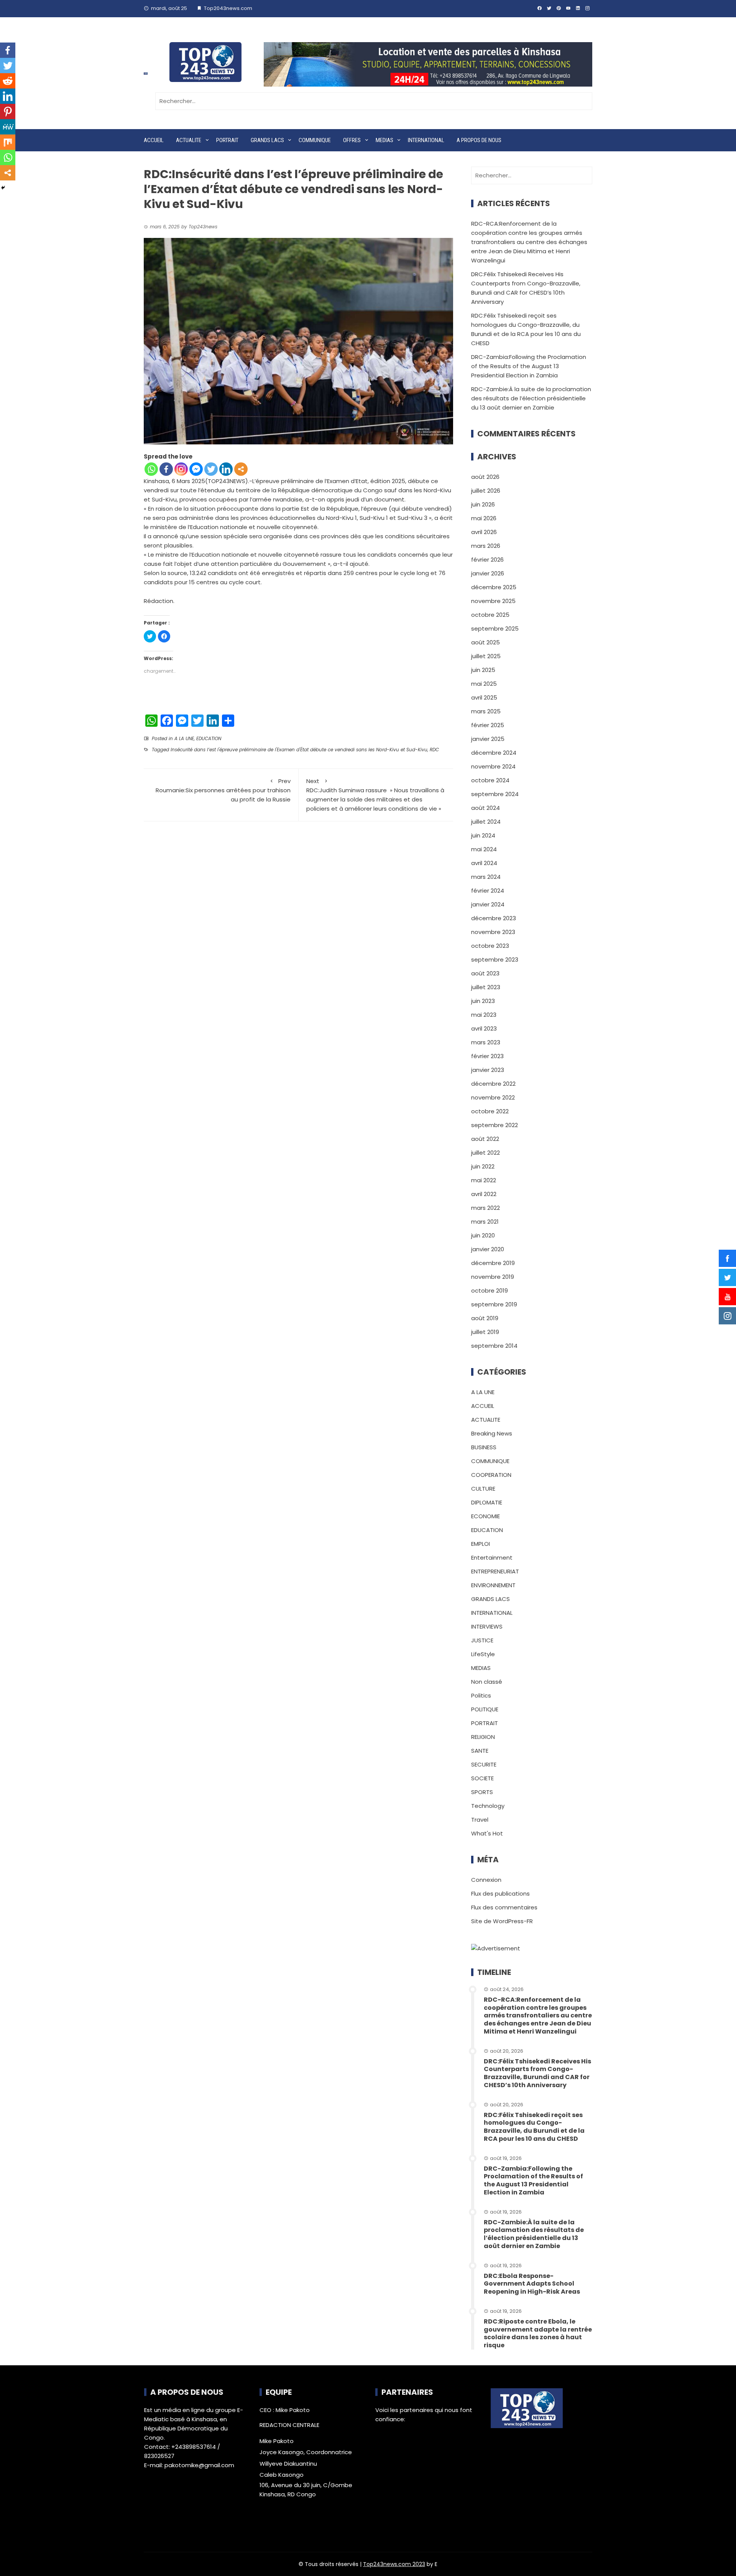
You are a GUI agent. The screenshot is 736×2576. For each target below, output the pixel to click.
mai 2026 (484, 518)
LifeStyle (483, 1654)
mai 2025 (484, 684)
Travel (480, 1820)
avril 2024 (484, 863)
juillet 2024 (486, 822)
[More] (241, 469)
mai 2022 (484, 1180)
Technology (488, 1806)
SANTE (480, 1751)
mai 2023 (484, 1015)
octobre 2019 (490, 1290)
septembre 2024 (495, 794)
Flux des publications (500, 1893)
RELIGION (483, 1737)
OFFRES (352, 140)
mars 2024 (486, 877)
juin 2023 (483, 1001)
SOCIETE (482, 1778)
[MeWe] (8, 127)
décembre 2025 (494, 587)
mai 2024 (484, 849)
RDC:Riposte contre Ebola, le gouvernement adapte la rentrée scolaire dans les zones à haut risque (538, 2333)
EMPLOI (481, 1544)
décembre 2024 (494, 753)
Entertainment (492, 1558)
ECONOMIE (485, 1516)
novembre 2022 (493, 1097)
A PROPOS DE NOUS (479, 140)
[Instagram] (181, 469)
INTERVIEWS (487, 1626)
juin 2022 (483, 1166)
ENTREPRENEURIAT (495, 1571)
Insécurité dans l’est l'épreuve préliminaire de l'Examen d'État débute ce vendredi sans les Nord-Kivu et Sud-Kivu (299, 750)
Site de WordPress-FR (502, 1921)
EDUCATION (209, 738)
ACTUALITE (189, 140)
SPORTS (482, 1792)
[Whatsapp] (151, 469)
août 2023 (485, 973)
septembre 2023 (495, 959)
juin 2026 (483, 504)
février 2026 (487, 560)
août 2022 (485, 1139)
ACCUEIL (154, 140)
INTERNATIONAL (426, 140)
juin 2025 (483, 670)
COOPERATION (491, 1475)
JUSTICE (482, 1640)
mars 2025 (486, 711)
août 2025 (485, 642)
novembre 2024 (493, 766)
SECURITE (484, 1764)
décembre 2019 (493, 1263)
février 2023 (487, 1056)
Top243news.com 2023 (394, 2564)
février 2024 (488, 891)
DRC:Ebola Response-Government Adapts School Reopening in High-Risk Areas (532, 2284)
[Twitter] (211, 469)
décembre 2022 (493, 1084)
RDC (434, 750)
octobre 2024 (490, 780)
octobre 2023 (490, 946)
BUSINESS (484, 1447)
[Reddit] (8, 81)
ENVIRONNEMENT (493, 1585)
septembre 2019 (494, 1304)
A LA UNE (184, 738)
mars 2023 (486, 1042)
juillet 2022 (485, 1153)
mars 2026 (486, 546)
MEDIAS (384, 140)
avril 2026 (484, 532)
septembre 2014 (494, 1346)
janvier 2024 (488, 904)
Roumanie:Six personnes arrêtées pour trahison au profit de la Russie (223, 790)
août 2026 (485, 477)
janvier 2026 (488, 573)
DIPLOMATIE (487, 1502)
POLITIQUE (485, 1709)
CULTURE (483, 1489)
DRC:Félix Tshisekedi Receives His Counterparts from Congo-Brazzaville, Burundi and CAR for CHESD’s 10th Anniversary (537, 2073)
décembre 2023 (494, 918)
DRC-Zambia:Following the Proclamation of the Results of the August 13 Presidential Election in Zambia (529, 366)
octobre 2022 (490, 1111)
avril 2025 (484, 697)
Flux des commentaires (504, 1907)
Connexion (486, 1880)
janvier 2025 (488, 739)
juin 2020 (483, 1235)
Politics (481, 1695)
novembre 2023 (493, 932)
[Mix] (8, 142)
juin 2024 (483, 835)
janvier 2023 (488, 1070)
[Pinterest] (8, 111)
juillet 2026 (486, 491)
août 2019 (485, 1318)
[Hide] (3, 188)
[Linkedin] (226, 469)
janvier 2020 (488, 1249)
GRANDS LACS (267, 140)
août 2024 (485, 808)
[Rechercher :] (374, 101)
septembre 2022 (495, 1125)
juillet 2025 (486, 656)
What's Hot (487, 1833)
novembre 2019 (493, 1277)
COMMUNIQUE (315, 140)
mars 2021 (485, 1222)
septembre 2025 (495, 628)
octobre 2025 (490, 615)
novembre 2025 (493, 601)
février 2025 (488, 725)
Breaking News (492, 1433)
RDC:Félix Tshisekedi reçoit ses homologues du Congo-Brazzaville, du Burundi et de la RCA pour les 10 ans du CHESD (534, 2127)
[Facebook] (166, 469)
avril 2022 (484, 1194)
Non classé (487, 1682)
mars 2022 (485, 1208)
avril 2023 (484, 1028)
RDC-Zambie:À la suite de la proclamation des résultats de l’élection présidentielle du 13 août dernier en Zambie (531, 398)
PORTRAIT (227, 140)
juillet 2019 (485, 1332)
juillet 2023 (486, 987)
